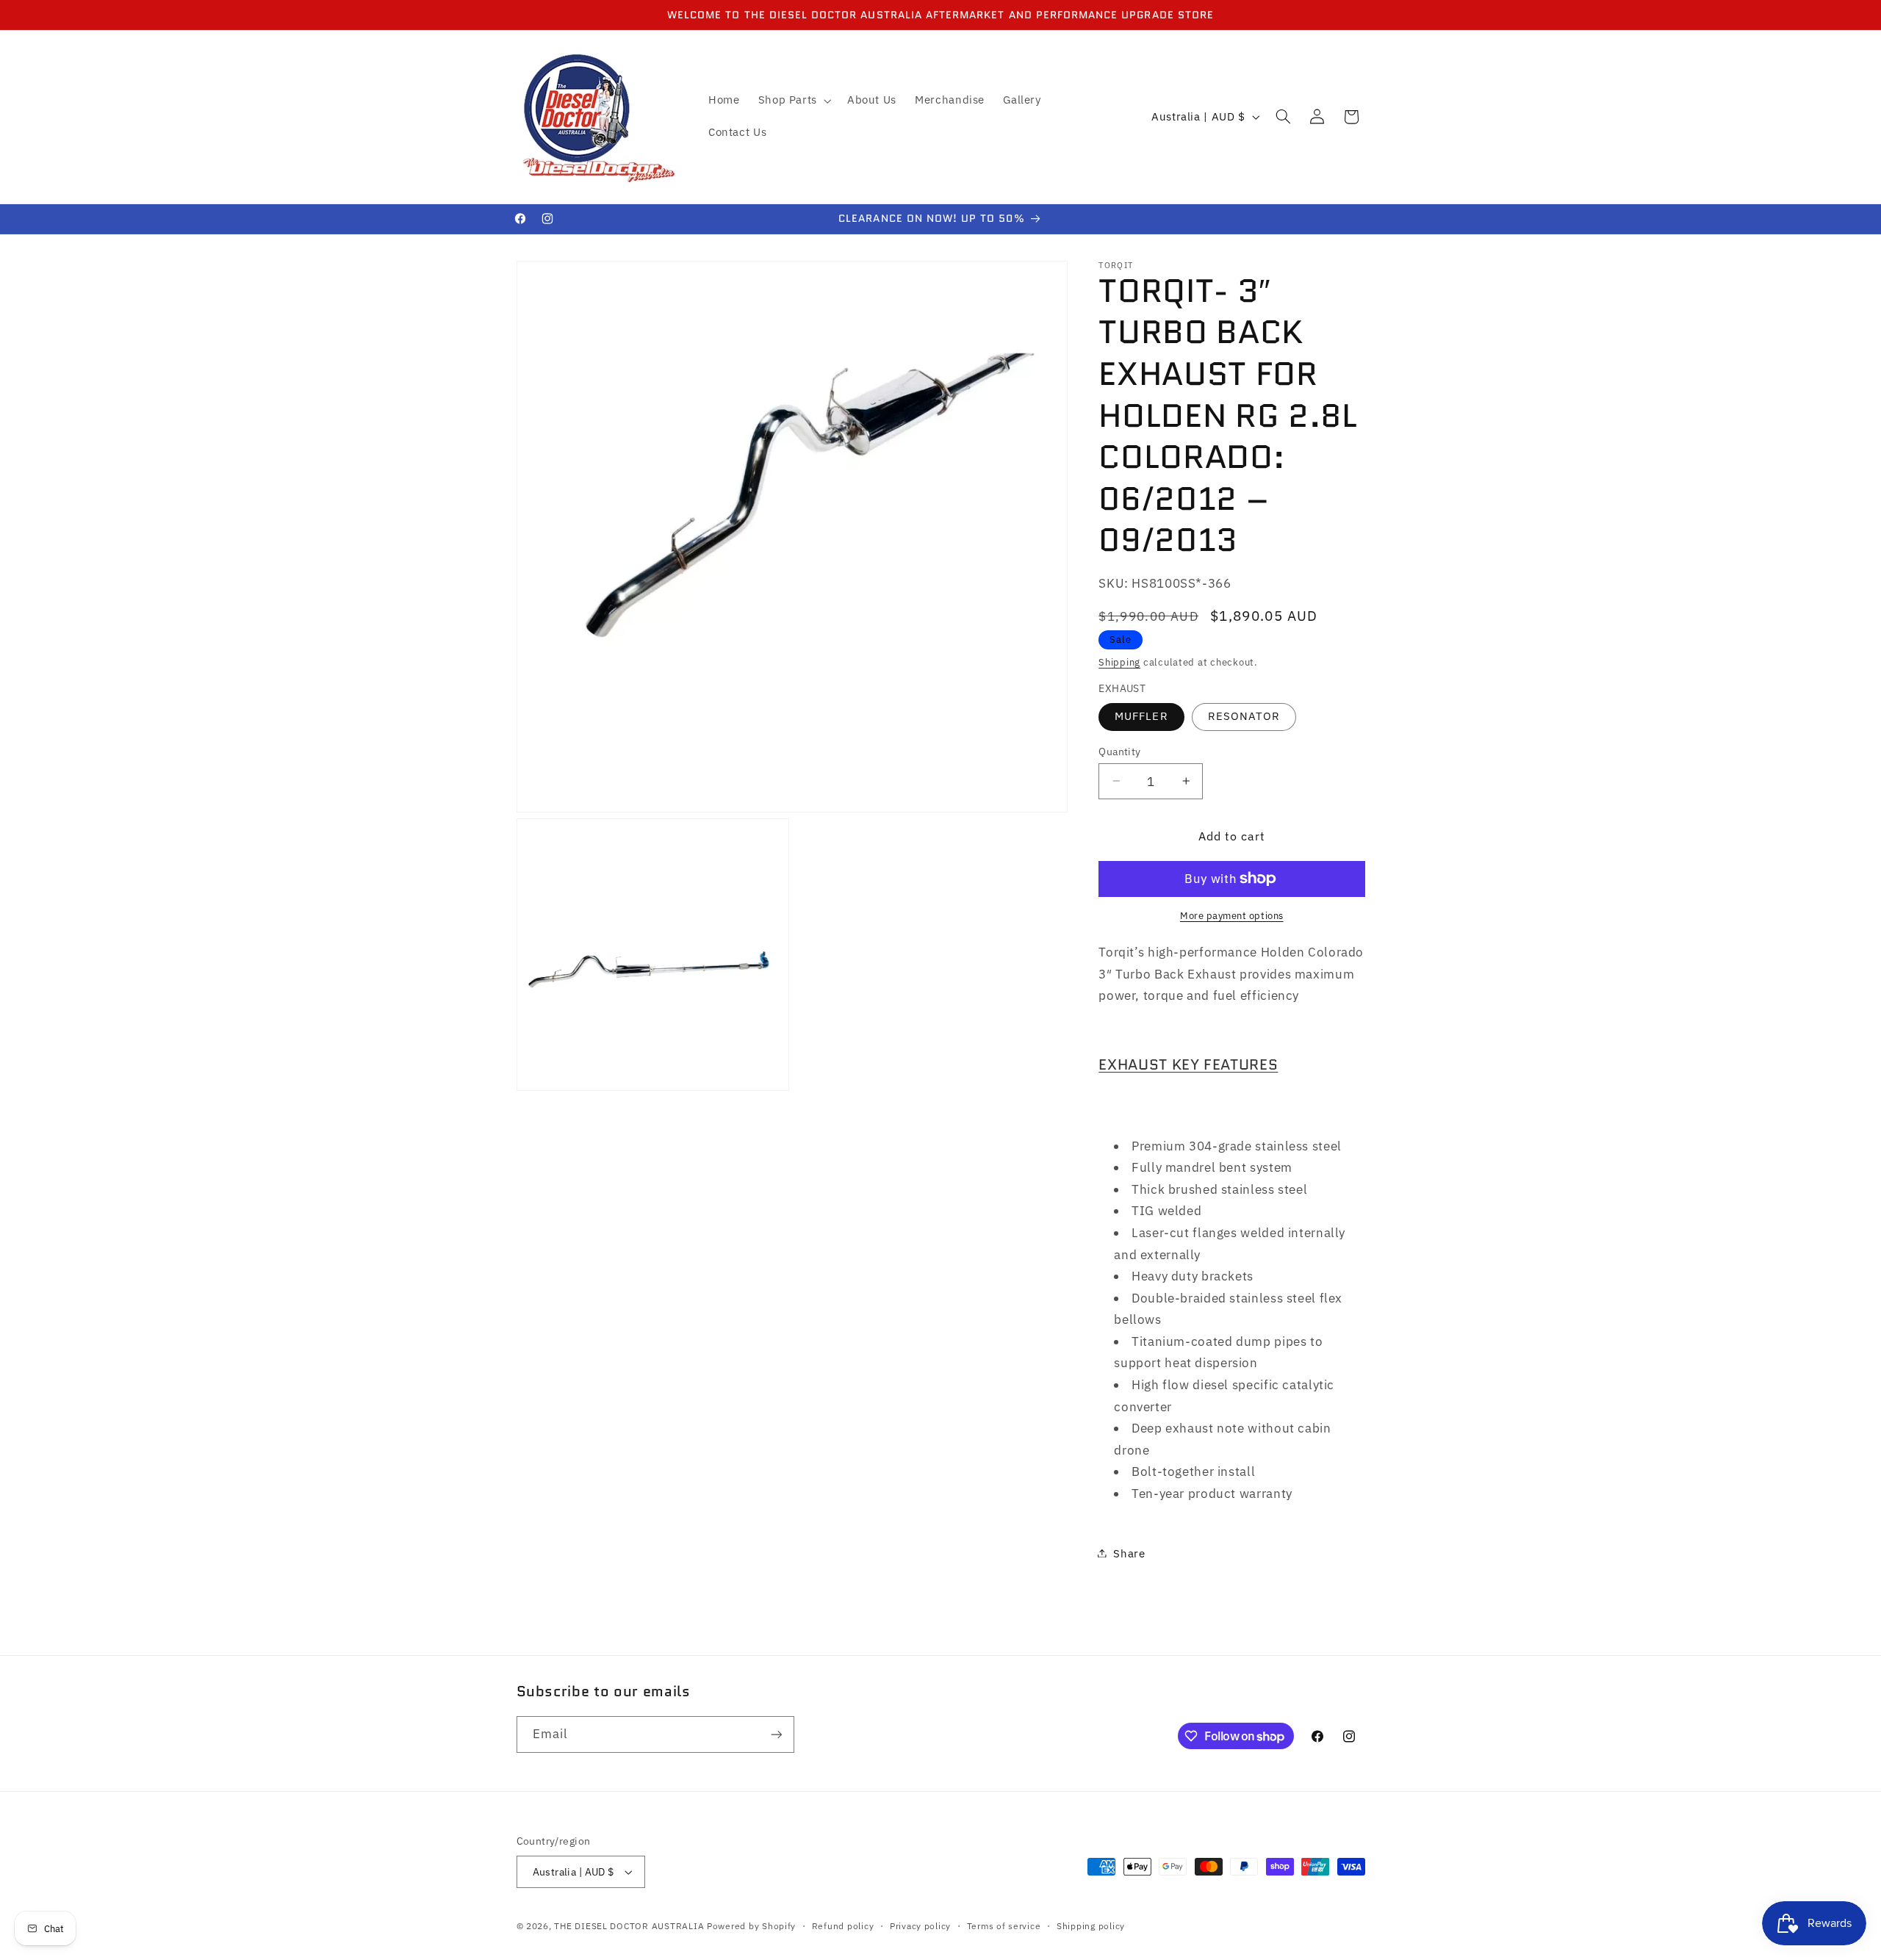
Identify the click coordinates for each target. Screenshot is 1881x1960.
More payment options (1232, 915)
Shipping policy (1091, 1926)
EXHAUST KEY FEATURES (1188, 1064)
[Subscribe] (776, 1734)
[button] (793, 101)
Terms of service (1004, 1926)
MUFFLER (1141, 716)
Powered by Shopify (751, 1926)
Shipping (1119, 661)
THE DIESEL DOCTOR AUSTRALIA (630, 1926)
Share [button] (1129, 1553)
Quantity (1119, 751)
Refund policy (843, 1926)
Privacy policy (920, 1926)
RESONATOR (1244, 716)
